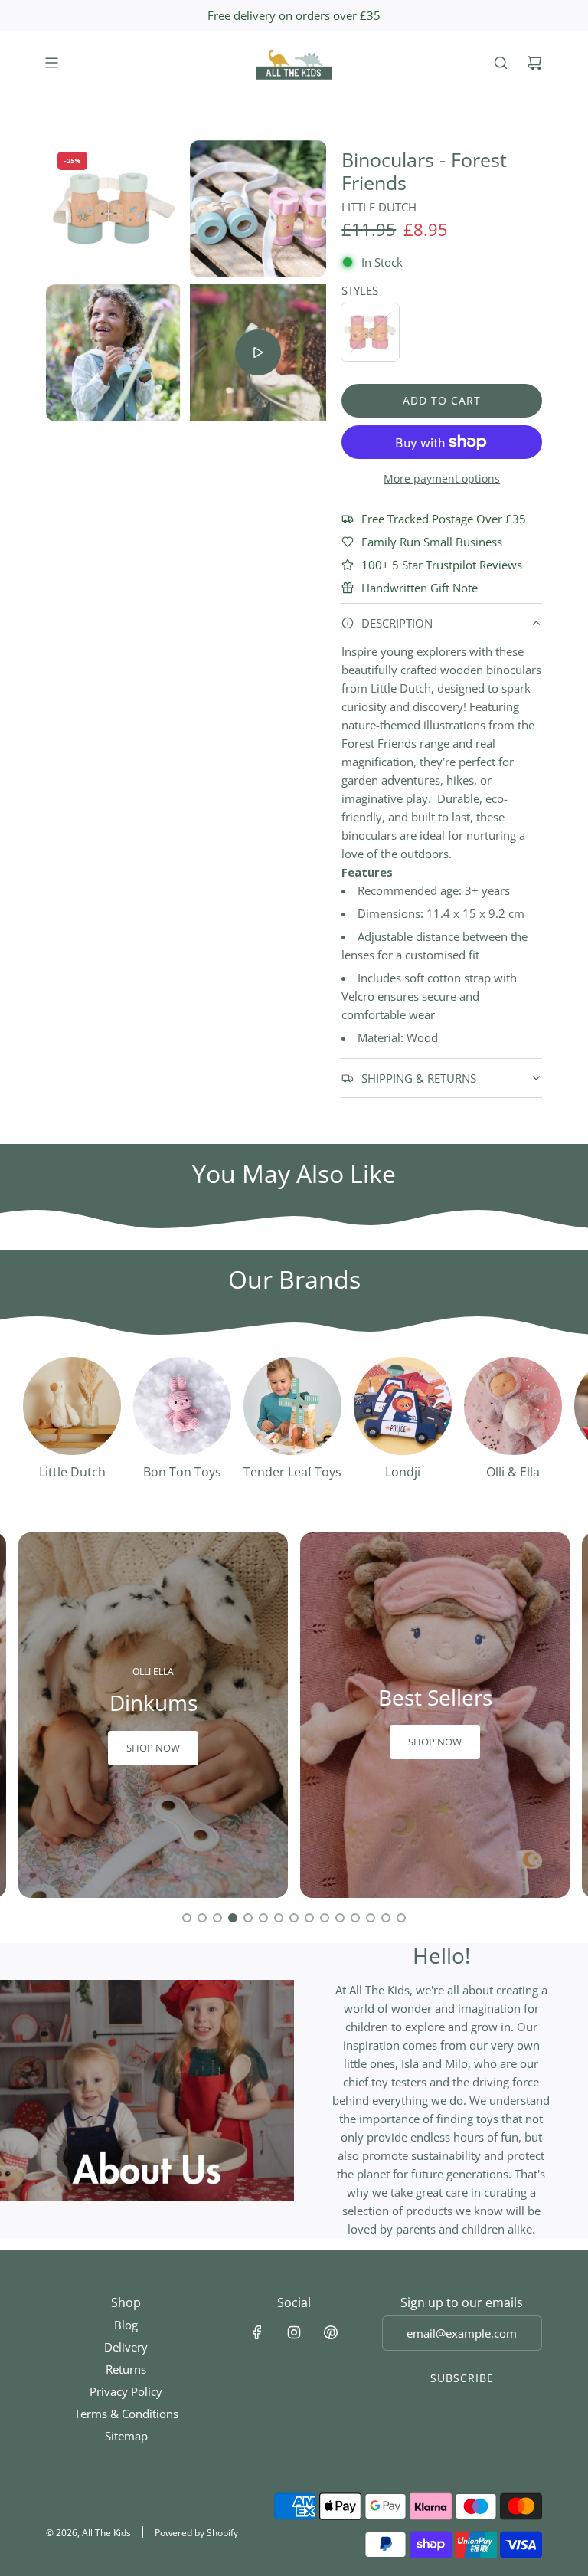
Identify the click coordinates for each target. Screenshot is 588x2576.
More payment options (442, 478)
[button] (187, 1918)
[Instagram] (294, 2332)
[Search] (501, 63)
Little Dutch (379, 207)
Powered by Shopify (196, 2533)
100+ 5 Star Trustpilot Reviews (442, 565)
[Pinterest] (331, 2332)
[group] (153, 1715)
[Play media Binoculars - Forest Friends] (258, 352)
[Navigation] (51, 63)
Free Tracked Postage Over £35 (444, 519)
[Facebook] (257, 2332)
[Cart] (534, 63)
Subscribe (462, 2378)
